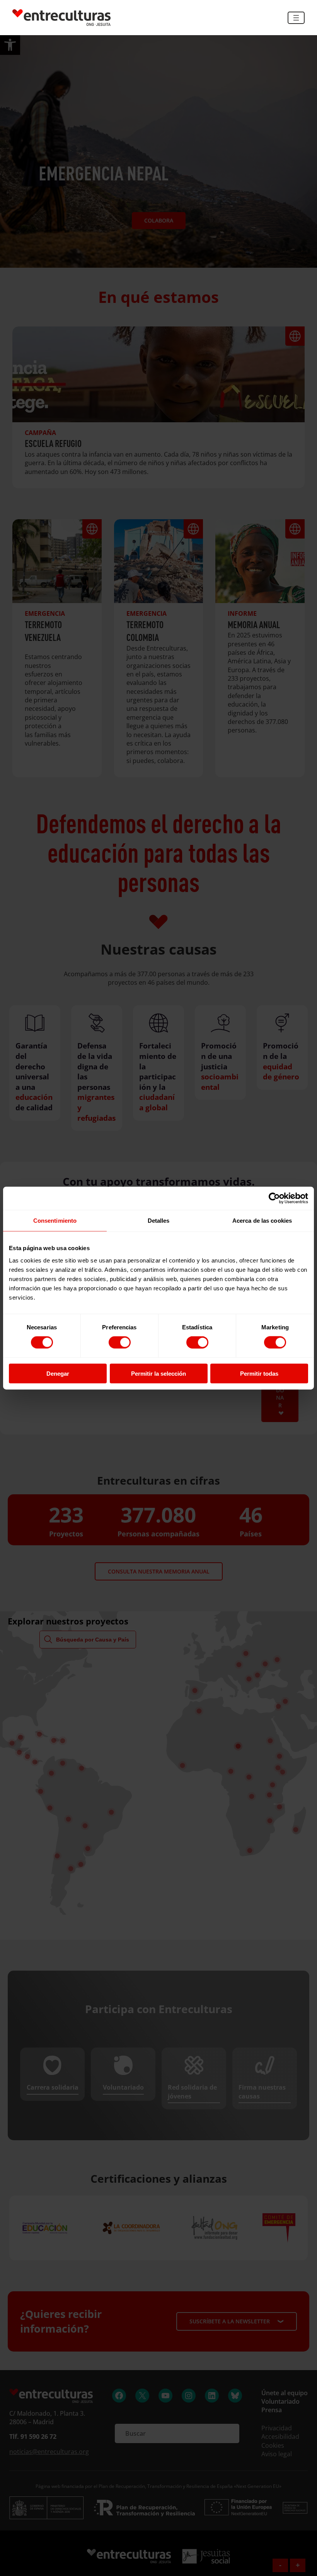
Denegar (58, 1373)
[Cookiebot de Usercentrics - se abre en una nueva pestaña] (274, 1198)
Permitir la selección (158, 1373)
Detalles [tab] (159, 1221)
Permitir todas (259, 1373)
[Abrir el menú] (296, 18)
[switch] (120, 1342)
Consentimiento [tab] (55, 1221)
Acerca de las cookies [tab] (262, 1221)
